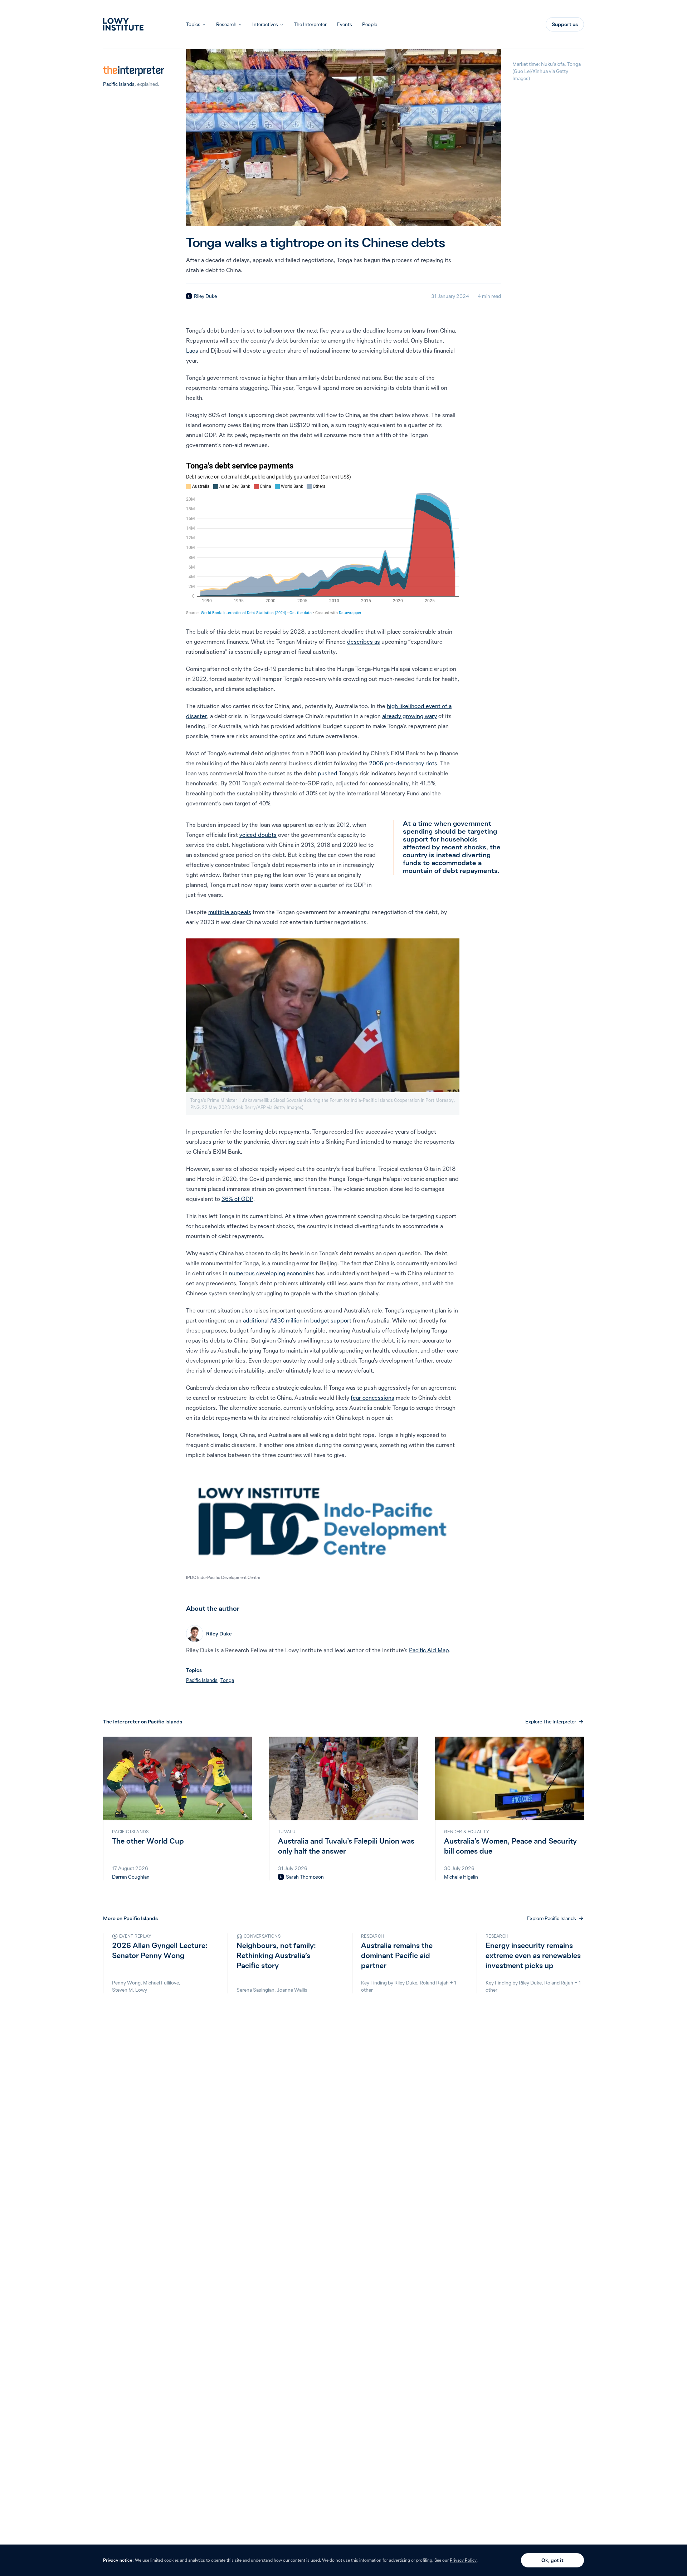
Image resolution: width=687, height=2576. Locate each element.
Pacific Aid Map (429, 1650)
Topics (193, 24)
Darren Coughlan (131, 1877)
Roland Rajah (434, 1983)
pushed (328, 773)
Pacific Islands (119, 84)
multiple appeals (230, 912)
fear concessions (372, 1398)
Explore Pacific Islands (551, 1918)
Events (344, 24)
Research (226, 24)
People (370, 24)
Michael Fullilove (161, 1983)
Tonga (227, 1680)
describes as (364, 642)
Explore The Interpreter (551, 1722)
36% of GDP (237, 1199)
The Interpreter (310, 24)
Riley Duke (205, 296)
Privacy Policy (463, 2560)
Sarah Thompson (305, 1877)
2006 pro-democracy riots (403, 763)
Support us (565, 24)
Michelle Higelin (461, 1877)
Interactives (265, 24)
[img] (189, 296)
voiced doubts (258, 835)
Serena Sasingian (255, 1990)
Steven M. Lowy (130, 1990)
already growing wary (410, 716)
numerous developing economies (272, 1273)
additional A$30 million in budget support (297, 1320)
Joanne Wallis (292, 1990)
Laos (192, 350)
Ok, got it (552, 2560)
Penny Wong (126, 1983)
